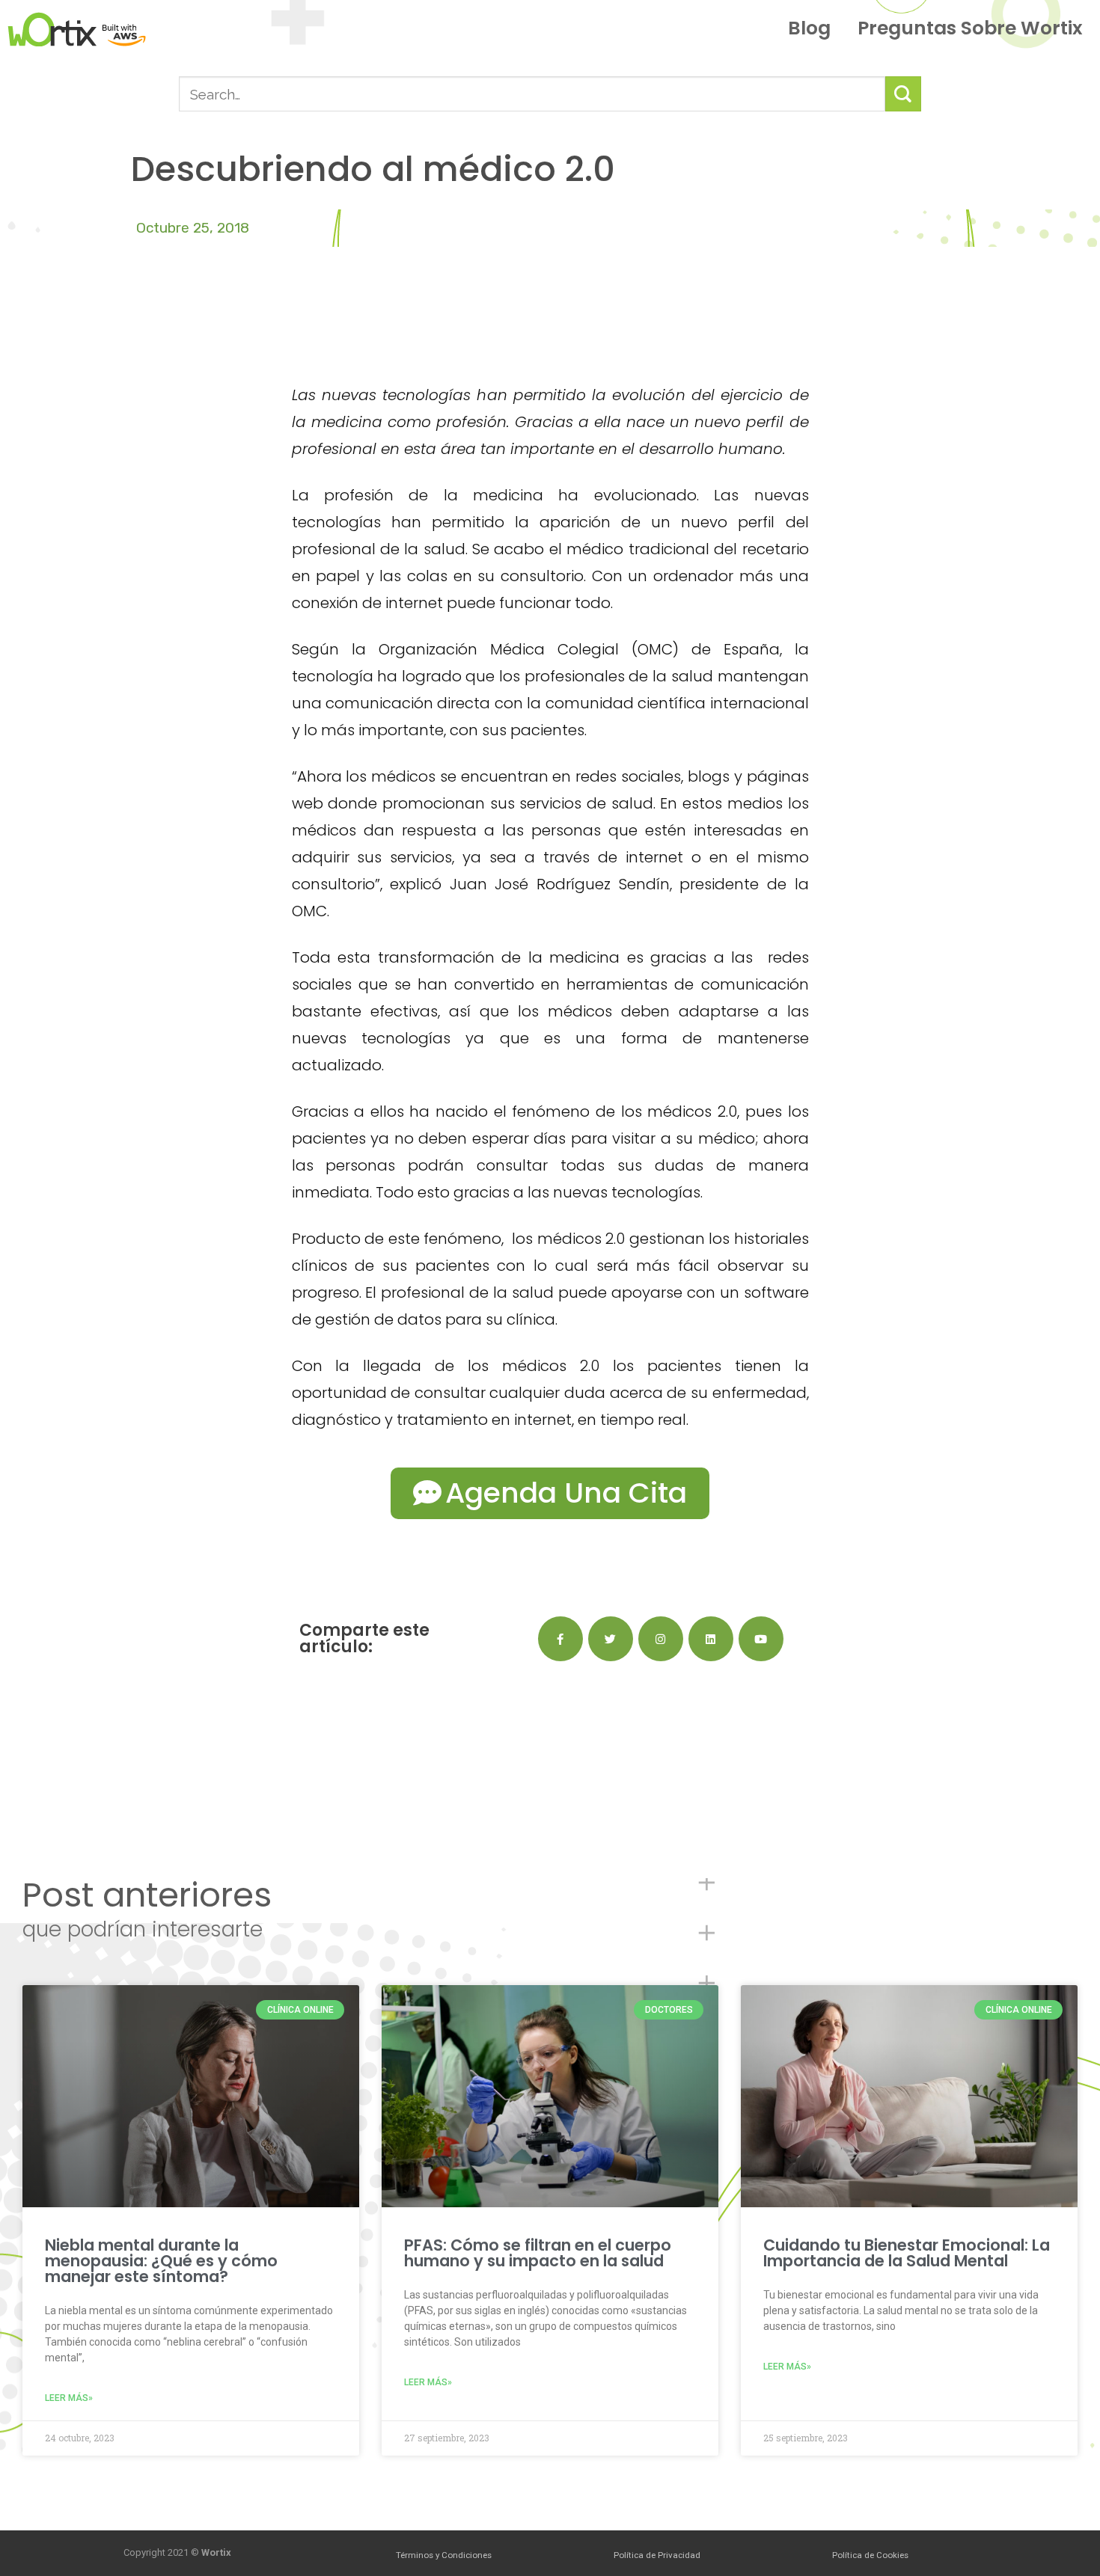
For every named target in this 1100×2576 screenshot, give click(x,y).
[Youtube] (761, 1639)
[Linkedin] (711, 1639)
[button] (550, 1493)
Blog (809, 28)
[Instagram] (661, 1639)
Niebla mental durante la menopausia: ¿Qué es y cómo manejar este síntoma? (161, 2261)
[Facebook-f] (560, 1639)
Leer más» (69, 2398)
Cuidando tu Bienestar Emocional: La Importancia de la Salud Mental (907, 2253)
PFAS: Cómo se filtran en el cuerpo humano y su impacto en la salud (538, 2253)
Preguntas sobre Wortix (970, 28)
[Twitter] (611, 1639)
